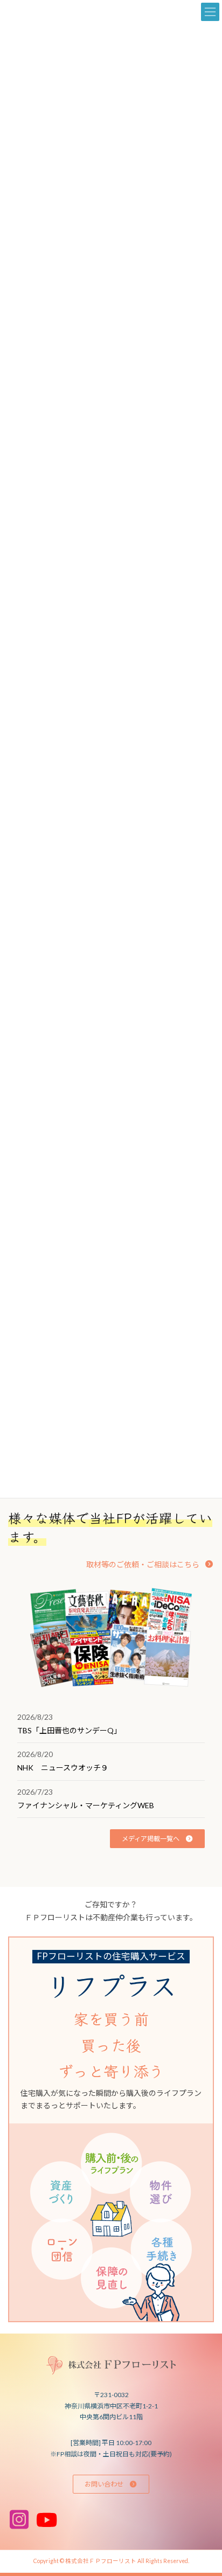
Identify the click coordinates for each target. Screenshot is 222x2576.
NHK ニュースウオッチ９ (63, 1768)
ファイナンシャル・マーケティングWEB (86, 1805)
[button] (150, 1564)
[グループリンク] (111, 2129)
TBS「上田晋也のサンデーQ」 (69, 1730)
